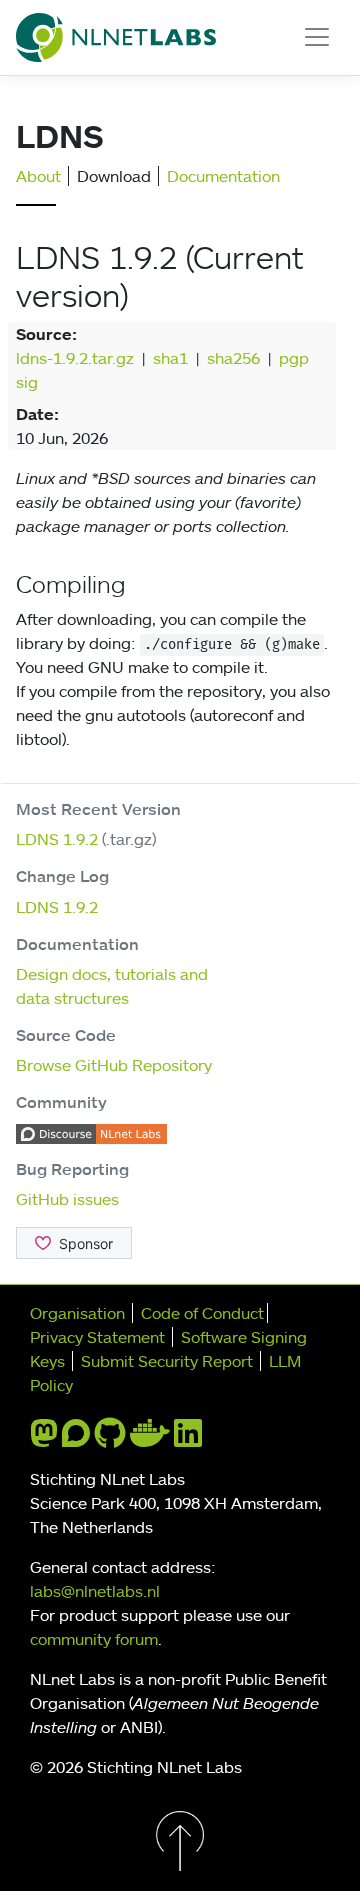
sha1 (170, 358)
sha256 (233, 358)
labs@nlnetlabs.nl (95, 1591)
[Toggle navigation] (317, 37)
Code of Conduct (202, 1313)
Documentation (223, 176)
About (38, 176)
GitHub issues (67, 1199)
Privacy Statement (97, 1337)
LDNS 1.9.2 (57, 839)
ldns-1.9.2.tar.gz (75, 358)
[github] (110, 1439)
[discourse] (76, 1439)
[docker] (150, 1439)
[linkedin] (188, 1439)
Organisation (77, 1313)
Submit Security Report (167, 1361)
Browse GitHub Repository (114, 1065)
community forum (94, 1639)
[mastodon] (44, 1439)
